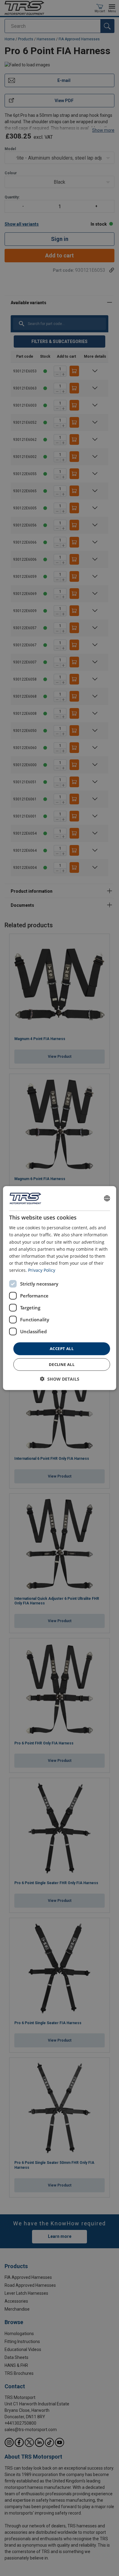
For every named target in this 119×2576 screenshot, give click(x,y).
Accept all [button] (62, 1349)
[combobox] (107, 1198)
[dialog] (60, 1288)
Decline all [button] (62, 1364)
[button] (60, 1379)
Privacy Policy (42, 1270)
